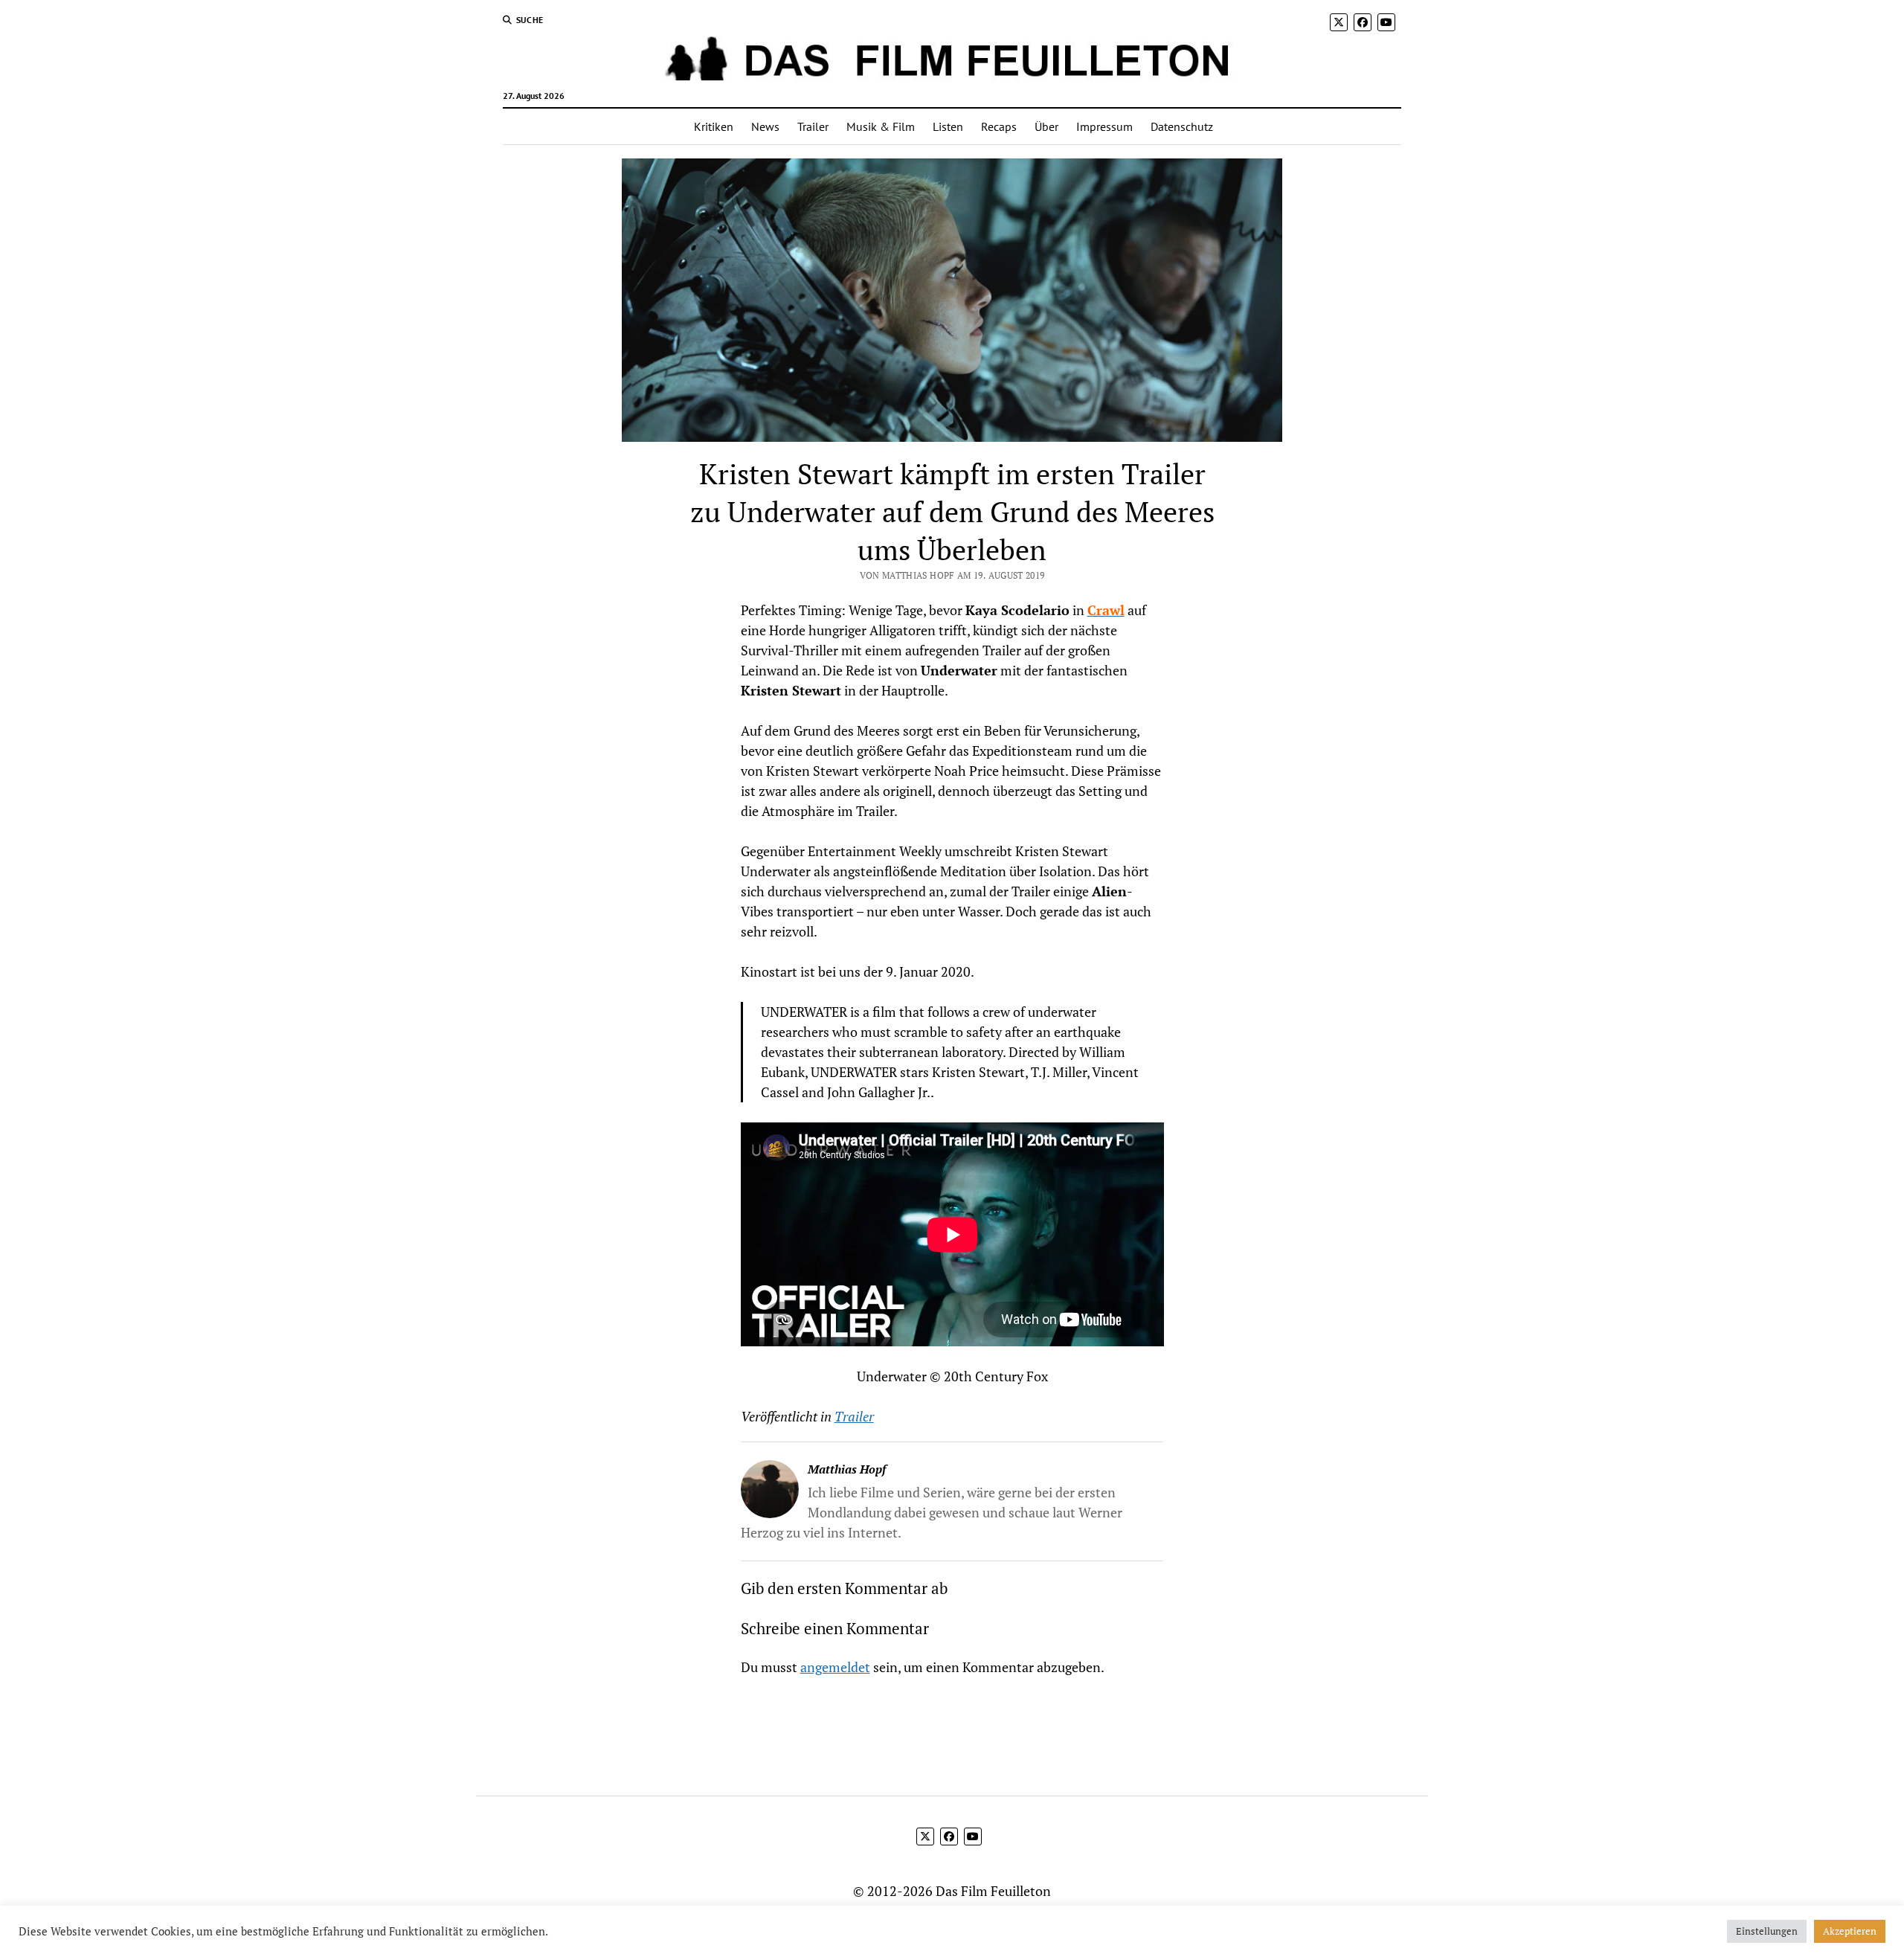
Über (1046, 126)
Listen (948, 126)
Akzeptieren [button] (1850, 1931)
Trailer (813, 126)
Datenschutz (1182, 126)
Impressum (1104, 126)
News (765, 126)
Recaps (999, 126)
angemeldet (835, 1667)
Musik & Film (881, 126)
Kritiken (714, 126)
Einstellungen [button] (1767, 1931)
